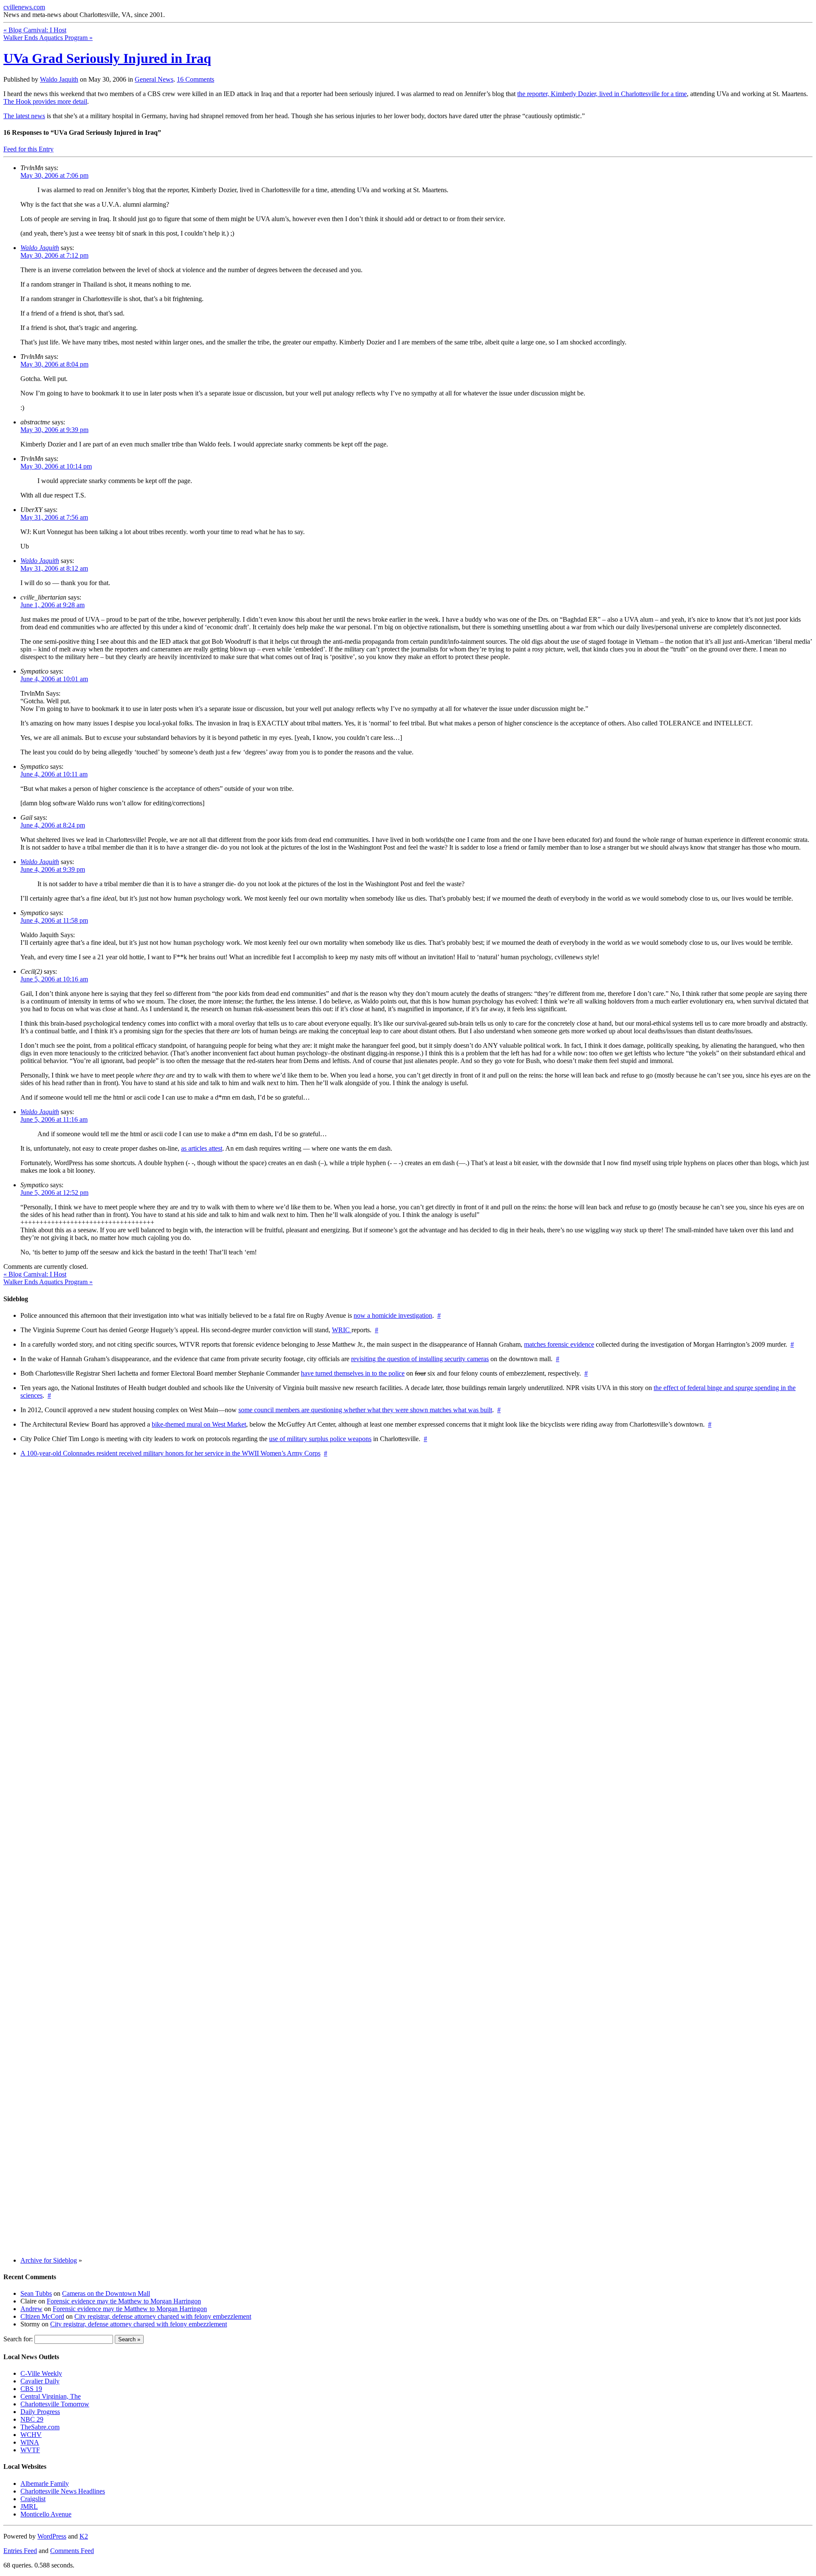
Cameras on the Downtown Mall (106, 2293)
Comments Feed (72, 2551)
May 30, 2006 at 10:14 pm (56, 466)
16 (195, 79)
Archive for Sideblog (49, 2260)
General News (154, 79)
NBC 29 (32, 2419)
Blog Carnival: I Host (35, 30)
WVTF (30, 2450)
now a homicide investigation (393, 1315)
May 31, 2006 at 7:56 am (54, 517)
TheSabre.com (40, 2427)
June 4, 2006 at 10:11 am (54, 774)
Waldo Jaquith (59, 79)
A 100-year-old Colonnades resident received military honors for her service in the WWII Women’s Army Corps (170, 1453)
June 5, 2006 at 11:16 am (54, 1119)
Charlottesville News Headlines (63, 2491)
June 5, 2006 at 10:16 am (54, 979)
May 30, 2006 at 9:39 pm (54, 430)
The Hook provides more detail (45, 101)
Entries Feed (20, 2551)
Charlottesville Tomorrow (55, 2404)
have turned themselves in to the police (353, 1373)
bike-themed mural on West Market (199, 1424)
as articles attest (202, 1148)
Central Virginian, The (51, 2396)
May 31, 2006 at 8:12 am (54, 568)
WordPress (52, 2536)
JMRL (29, 2506)
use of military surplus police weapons (320, 1439)
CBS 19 (31, 2389)
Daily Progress (40, 2412)
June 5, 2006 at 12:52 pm (54, 1193)
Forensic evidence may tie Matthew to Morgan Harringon (124, 2301)
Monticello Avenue (46, 2514)
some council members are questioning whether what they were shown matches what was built (365, 1410)
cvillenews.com (24, 7)
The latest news (24, 116)
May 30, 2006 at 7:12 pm (54, 255)
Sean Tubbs (36, 2293)
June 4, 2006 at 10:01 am (54, 679)
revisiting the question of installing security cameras (420, 1359)
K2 (84, 2536)
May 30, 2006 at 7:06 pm (54, 175)
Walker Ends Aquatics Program (48, 38)
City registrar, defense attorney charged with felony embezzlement (163, 2316)
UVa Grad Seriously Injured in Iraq (107, 58)
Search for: (18, 2339)
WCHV (31, 2435)
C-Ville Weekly (41, 2373)
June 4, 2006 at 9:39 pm (53, 869)
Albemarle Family (45, 2484)
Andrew (31, 2309)
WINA (30, 2442)
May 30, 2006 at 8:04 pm (54, 364)
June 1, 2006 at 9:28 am (52, 605)
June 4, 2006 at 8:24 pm (53, 825)
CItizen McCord (42, 2316)
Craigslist (33, 2499)
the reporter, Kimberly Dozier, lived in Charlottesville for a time (602, 94)
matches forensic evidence (559, 1344)
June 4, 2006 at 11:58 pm (54, 920)
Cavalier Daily (40, 2381)
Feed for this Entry (28, 149)
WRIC (342, 1330)
